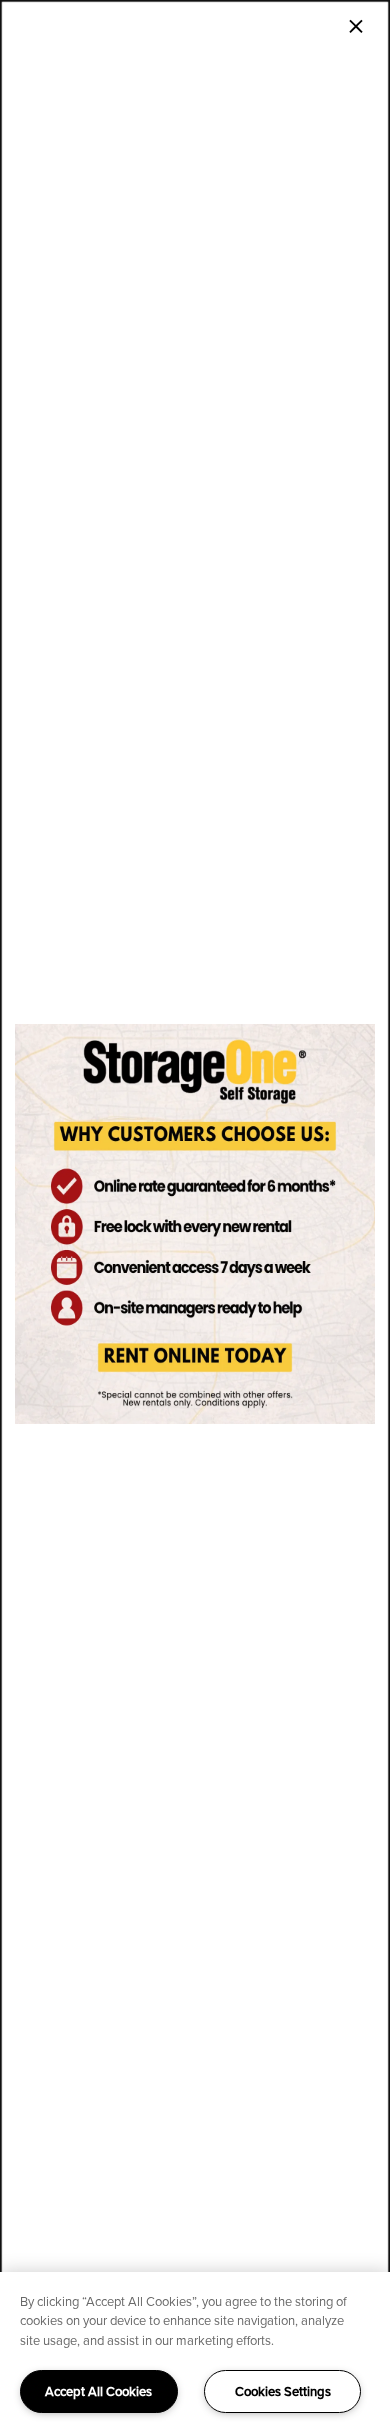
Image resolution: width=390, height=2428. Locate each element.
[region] (195, 2350)
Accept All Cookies (98, 2391)
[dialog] (195, 1214)
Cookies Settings (283, 2391)
